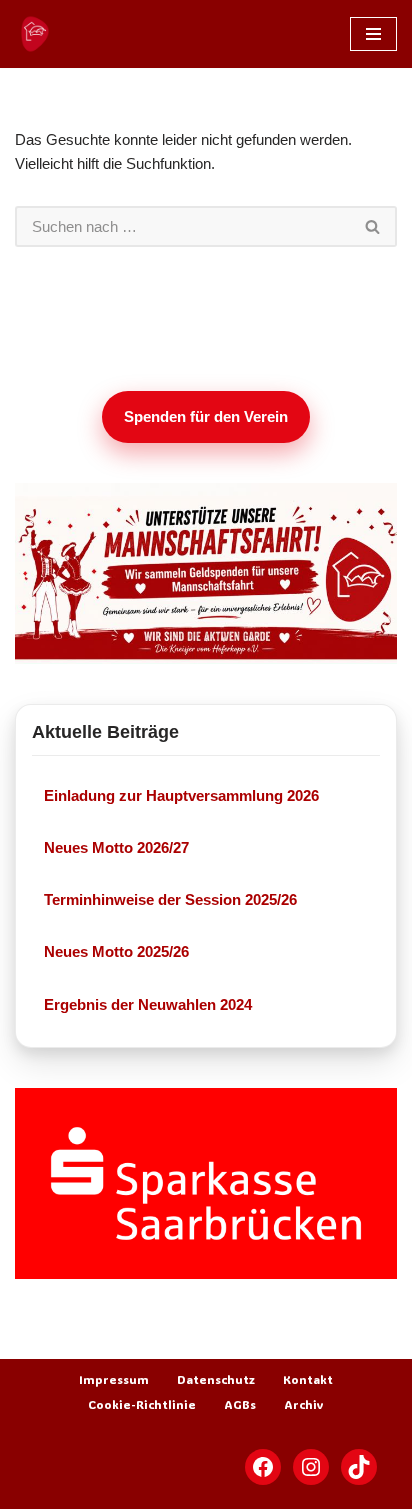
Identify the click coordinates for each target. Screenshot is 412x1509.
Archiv (304, 1404)
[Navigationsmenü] (373, 34)
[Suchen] (373, 226)
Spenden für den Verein (206, 416)
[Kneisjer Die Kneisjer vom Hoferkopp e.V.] (35, 34)
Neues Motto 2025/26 (116, 951)
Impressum (114, 1379)
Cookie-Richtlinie (142, 1404)
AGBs (240, 1404)
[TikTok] (359, 1467)
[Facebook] (263, 1467)
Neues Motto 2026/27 (116, 847)
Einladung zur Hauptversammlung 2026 (181, 795)
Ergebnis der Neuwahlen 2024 (148, 1004)
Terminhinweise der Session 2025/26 (170, 899)
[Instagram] (311, 1467)
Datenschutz (216, 1379)
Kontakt (308, 1379)
